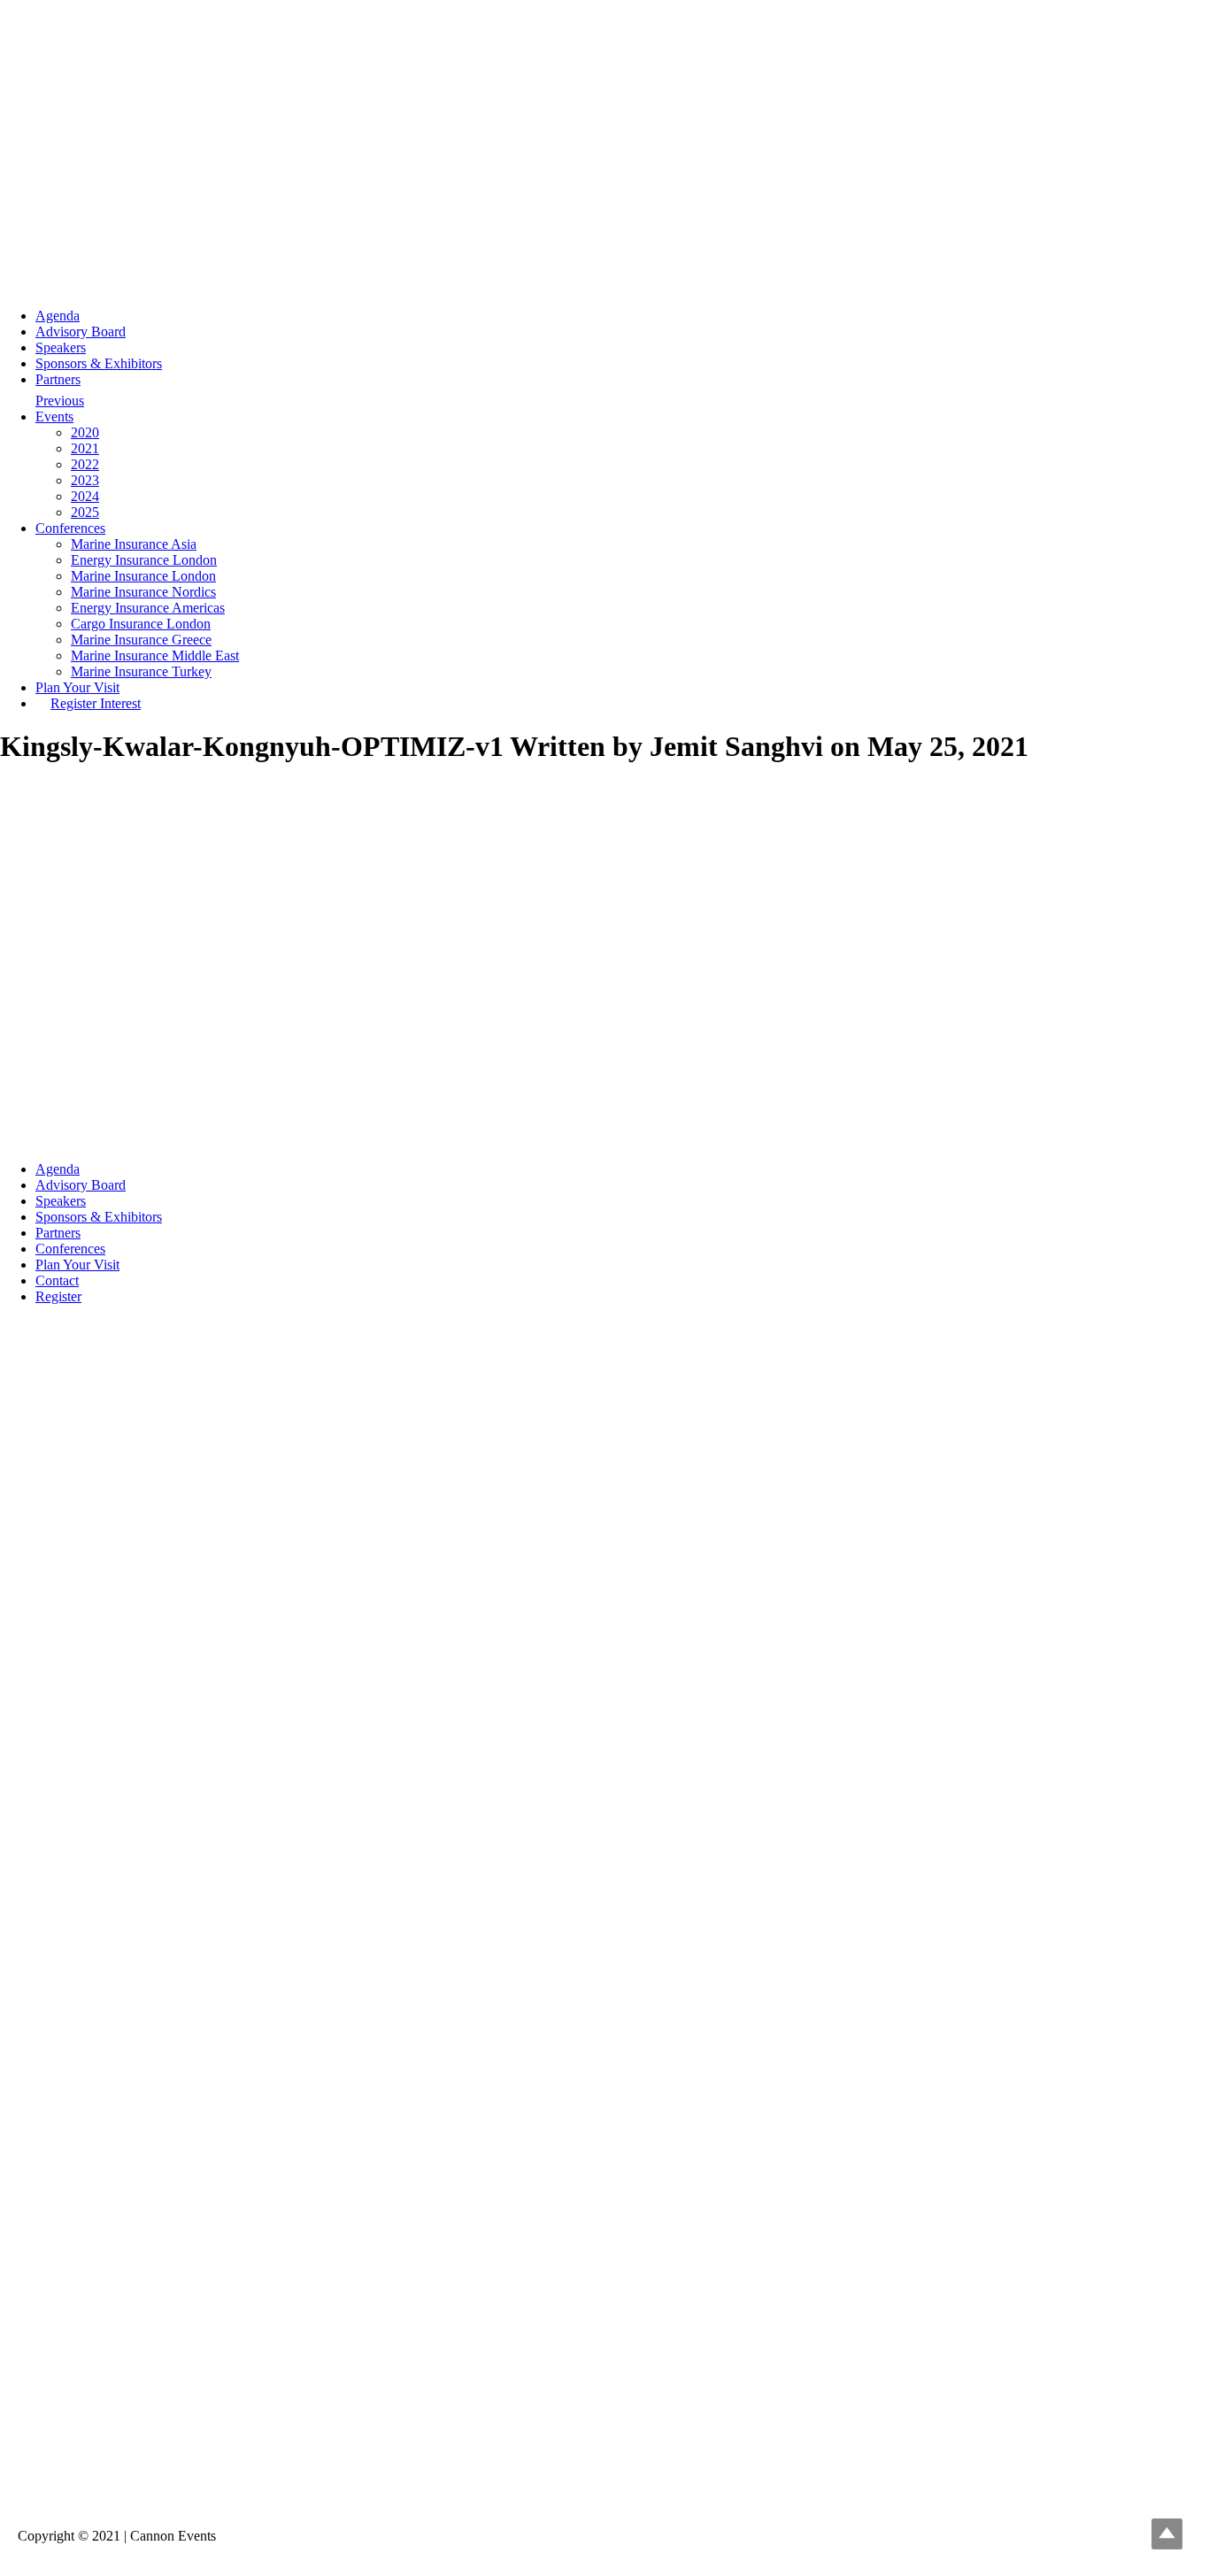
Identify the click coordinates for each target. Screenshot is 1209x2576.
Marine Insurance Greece (141, 640)
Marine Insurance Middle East (155, 656)
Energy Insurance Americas (148, 608)
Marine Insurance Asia (134, 544)
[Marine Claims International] (604, 2506)
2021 (85, 448)
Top (1167, 2534)
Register (58, 1296)
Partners (58, 379)
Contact (57, 1280)
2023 (85, 480)
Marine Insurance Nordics (143, 592)
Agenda (58, 316)
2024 (85, 496)
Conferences (70, 528)
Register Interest (96, 703)
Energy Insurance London (144, 560)
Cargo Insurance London (141, 624)
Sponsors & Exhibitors (99, 363)
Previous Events (60, 405)
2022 (85, 464)
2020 (85, 432)
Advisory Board (81, 332)
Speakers (61, 347)
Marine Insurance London (143, 576)
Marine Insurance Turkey (141, 671)
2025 (85, 512)
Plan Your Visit (77, 687)
